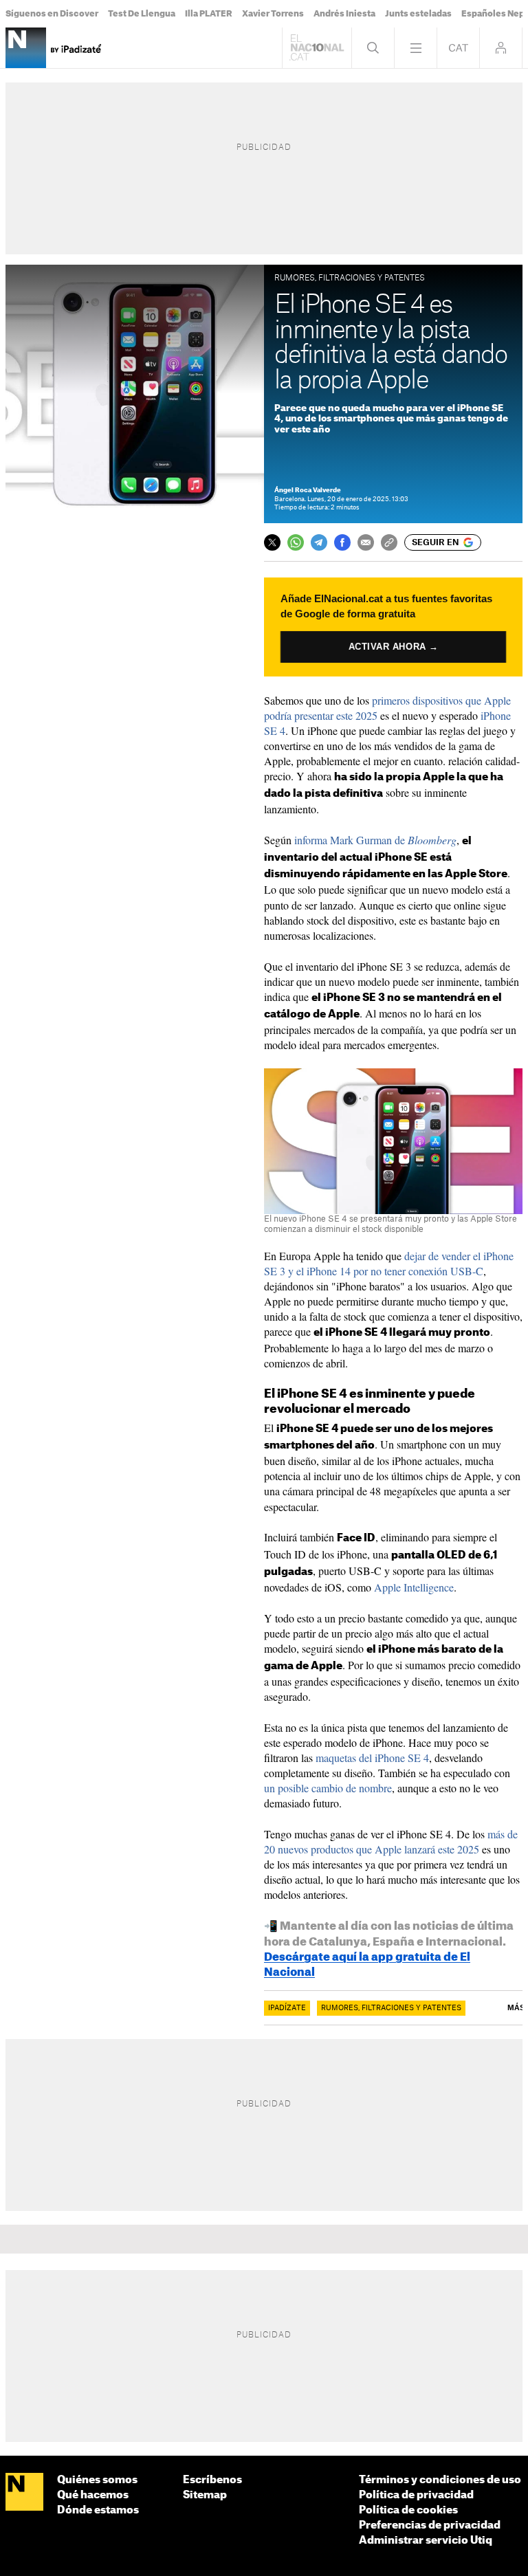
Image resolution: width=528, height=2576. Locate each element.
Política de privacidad (416, 2495)
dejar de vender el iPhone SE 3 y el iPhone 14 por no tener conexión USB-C (389, 1263)
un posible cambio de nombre (328, 1788)
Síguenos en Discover (52, 14)
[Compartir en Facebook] (342, 542)
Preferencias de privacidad (430, 2525)
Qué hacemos (93, 2495)
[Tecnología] (26, 48)
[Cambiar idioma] (458, 48)
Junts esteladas (418, 14)
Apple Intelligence (414, 1587)
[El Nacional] (24, 2492)
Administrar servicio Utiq (426, 2541)
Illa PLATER (209, 14)
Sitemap (205, 2495)
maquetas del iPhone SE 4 (372, 1758)
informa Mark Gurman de (375, 840)
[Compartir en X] (272, 542)
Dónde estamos (98, 2510)
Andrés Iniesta (344, 14)
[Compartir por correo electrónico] (366, 542)
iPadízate (287, 2008)
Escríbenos (212, 2480)
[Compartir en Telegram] (319, 542)
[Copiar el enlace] (389, 542)
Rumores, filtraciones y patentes (391, 2008)
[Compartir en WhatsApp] (296, 542)
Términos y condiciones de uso (440, 2480)
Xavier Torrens (273, 14)
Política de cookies (408, 2510)
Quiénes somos (97, 2480)
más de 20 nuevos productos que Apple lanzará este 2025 (391, 1841)
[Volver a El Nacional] (317, 48)
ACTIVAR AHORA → (393, 646)
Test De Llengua (142, 14)
